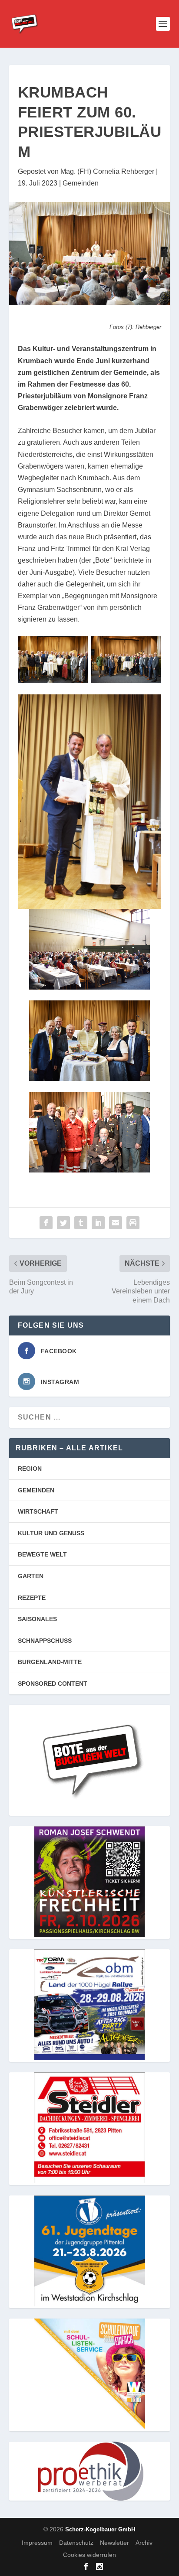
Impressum (37, 2543)
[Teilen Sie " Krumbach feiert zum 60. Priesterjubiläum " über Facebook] (46, 1223)
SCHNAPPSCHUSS (45, 1641)
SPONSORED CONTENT (53, 1684)
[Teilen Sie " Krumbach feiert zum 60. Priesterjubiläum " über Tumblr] (81, 1223)
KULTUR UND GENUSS (51, 1533)
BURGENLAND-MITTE (50, 1662)
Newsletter (114, 2543)
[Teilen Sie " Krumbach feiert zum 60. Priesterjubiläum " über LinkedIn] (98, 1223)
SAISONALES (37, 1619)
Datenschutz (76, 2543)
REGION (30, 1469)
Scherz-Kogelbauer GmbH (100, 2529)
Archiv (144, 2543)
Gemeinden (81, 183)
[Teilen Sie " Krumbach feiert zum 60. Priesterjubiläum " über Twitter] (63, 1223)
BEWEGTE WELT (42, 1554)
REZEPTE (32, 1598)
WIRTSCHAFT (38, 1511)
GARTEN (31, 1576)
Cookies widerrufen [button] (89, 2555)
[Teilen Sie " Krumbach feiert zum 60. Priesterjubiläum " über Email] (116, 1223)
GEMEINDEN (36, 1490)
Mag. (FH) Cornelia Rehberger (107, 171)
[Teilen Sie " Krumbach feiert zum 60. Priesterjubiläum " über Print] (133, 1223)
